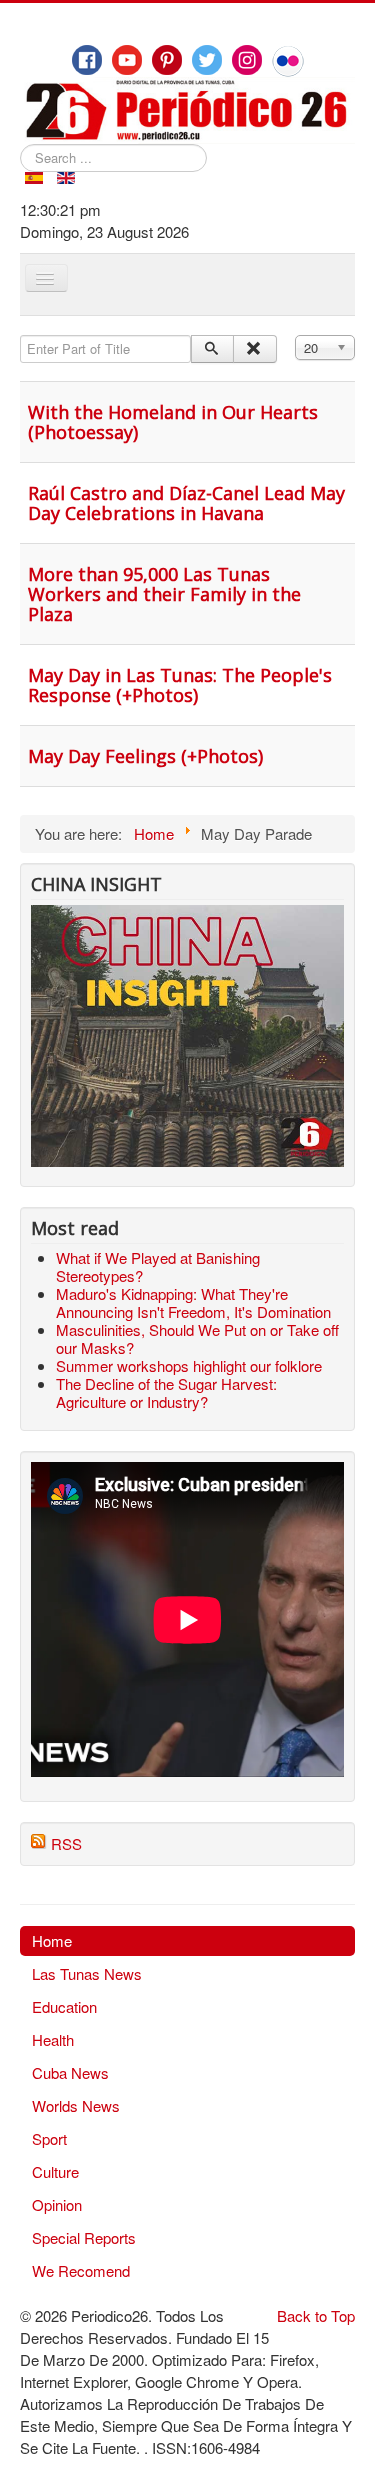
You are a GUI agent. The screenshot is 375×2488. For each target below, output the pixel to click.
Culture (55, 2171)
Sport (49, 2138)
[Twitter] (207, 60)
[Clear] (254, 349)
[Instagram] (247, 60)
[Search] (212, 349)
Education (64, 2006)
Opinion (57, 2204)
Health (53, 2039)
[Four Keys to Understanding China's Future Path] (187, 915)
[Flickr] (288, 61)
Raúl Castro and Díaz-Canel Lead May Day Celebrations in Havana (186, 503)
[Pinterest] (167, 60)
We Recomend (81, 2270)
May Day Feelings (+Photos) (145, 756)
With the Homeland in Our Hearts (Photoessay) (173, 422)
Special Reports (84, 2237)
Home (52, 1940)
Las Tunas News (87, 1973)
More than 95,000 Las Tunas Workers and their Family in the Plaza (164, 594)
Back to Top (316, 2315)
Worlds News (76, 2105)
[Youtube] (127, 60)
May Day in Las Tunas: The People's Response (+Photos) (180, 685)
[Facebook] (87, 60)
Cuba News (70, 2072)
